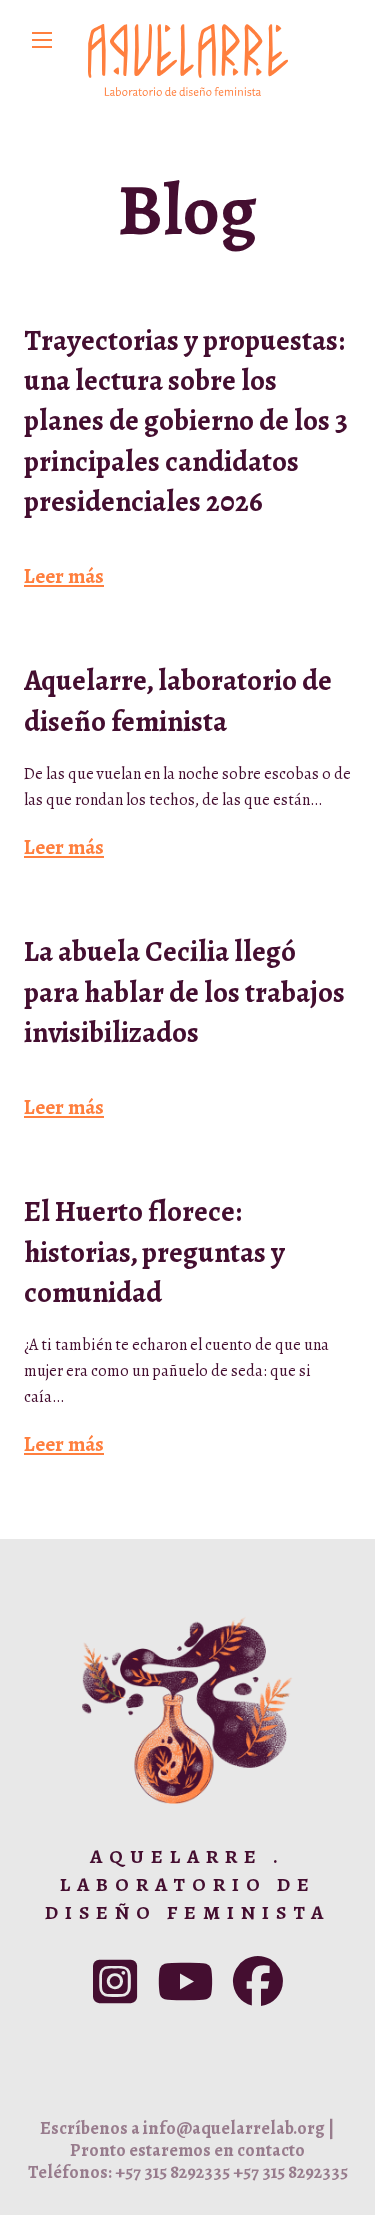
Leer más (64, 576)
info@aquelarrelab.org (234, 2128)
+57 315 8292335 (172, 2172)
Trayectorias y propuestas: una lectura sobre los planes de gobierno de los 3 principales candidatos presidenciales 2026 (186, 421)
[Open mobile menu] (42, 40)
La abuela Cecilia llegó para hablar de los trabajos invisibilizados (184, 992)
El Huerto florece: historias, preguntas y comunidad (154, 1252)
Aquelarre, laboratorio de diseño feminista (178, 700)
